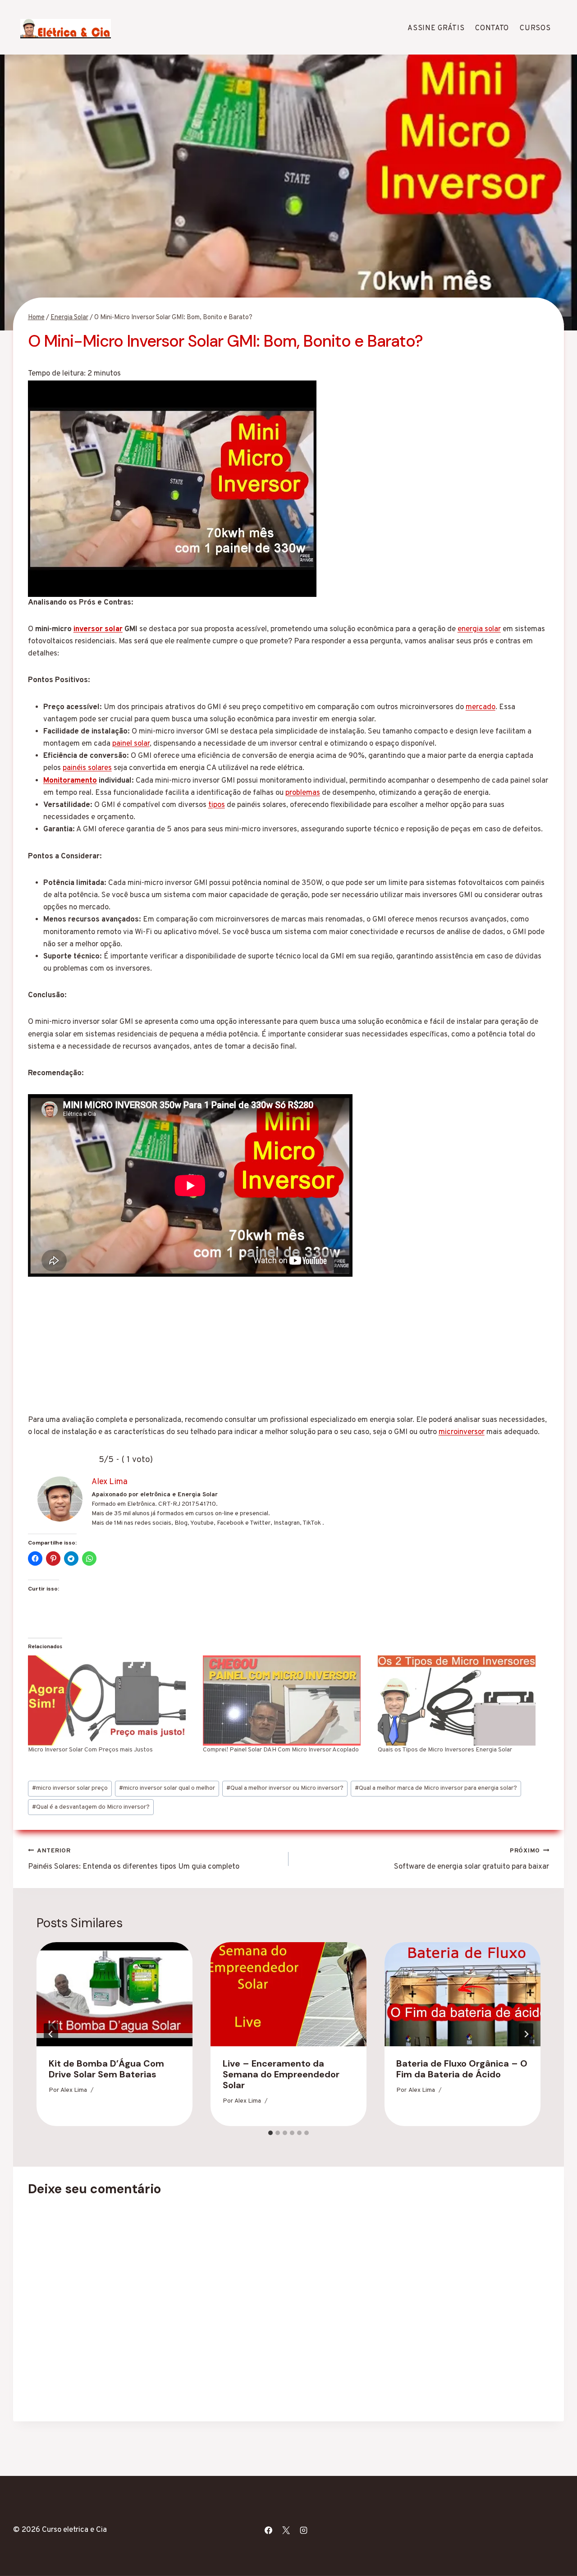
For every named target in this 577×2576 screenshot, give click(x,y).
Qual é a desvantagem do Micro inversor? (91, 1807)
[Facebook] (268, 2530)
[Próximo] (526, 2034)
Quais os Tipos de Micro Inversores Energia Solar (445, 1750)
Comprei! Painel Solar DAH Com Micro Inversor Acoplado (281, 1750)
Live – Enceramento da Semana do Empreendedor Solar (281, 2074)
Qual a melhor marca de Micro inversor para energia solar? (436, 1788)
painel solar (131, 744)
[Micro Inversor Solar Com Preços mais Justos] (111, 1701)
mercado (481, 707)
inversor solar (98, 629)
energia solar (479, 629)
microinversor (462, 1432)
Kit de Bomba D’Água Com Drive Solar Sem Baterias (106, 2069)
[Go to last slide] (51, 2034)
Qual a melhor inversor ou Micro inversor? (285, 1788)
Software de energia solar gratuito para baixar (472, 1859)
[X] (286, 2530)
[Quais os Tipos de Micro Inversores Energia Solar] (461, 1701)
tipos (217, 805)
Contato (492, 28)
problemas (303, 793)
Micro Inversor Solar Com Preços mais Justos (90, 1750)
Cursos (535, 28)
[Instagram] (303, 2530)
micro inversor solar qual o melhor (167, 1788)
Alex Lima (74, 2091)
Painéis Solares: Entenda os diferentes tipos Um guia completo (134, 1859)
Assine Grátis (436, 28)
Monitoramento (70, 781)
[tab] (270, 2133)
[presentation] (114, 1994)
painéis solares (87, 768)
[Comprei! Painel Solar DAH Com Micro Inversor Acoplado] (286, 1701)
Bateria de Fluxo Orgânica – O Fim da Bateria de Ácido (462, 2069)
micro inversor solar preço (70, 1788)
